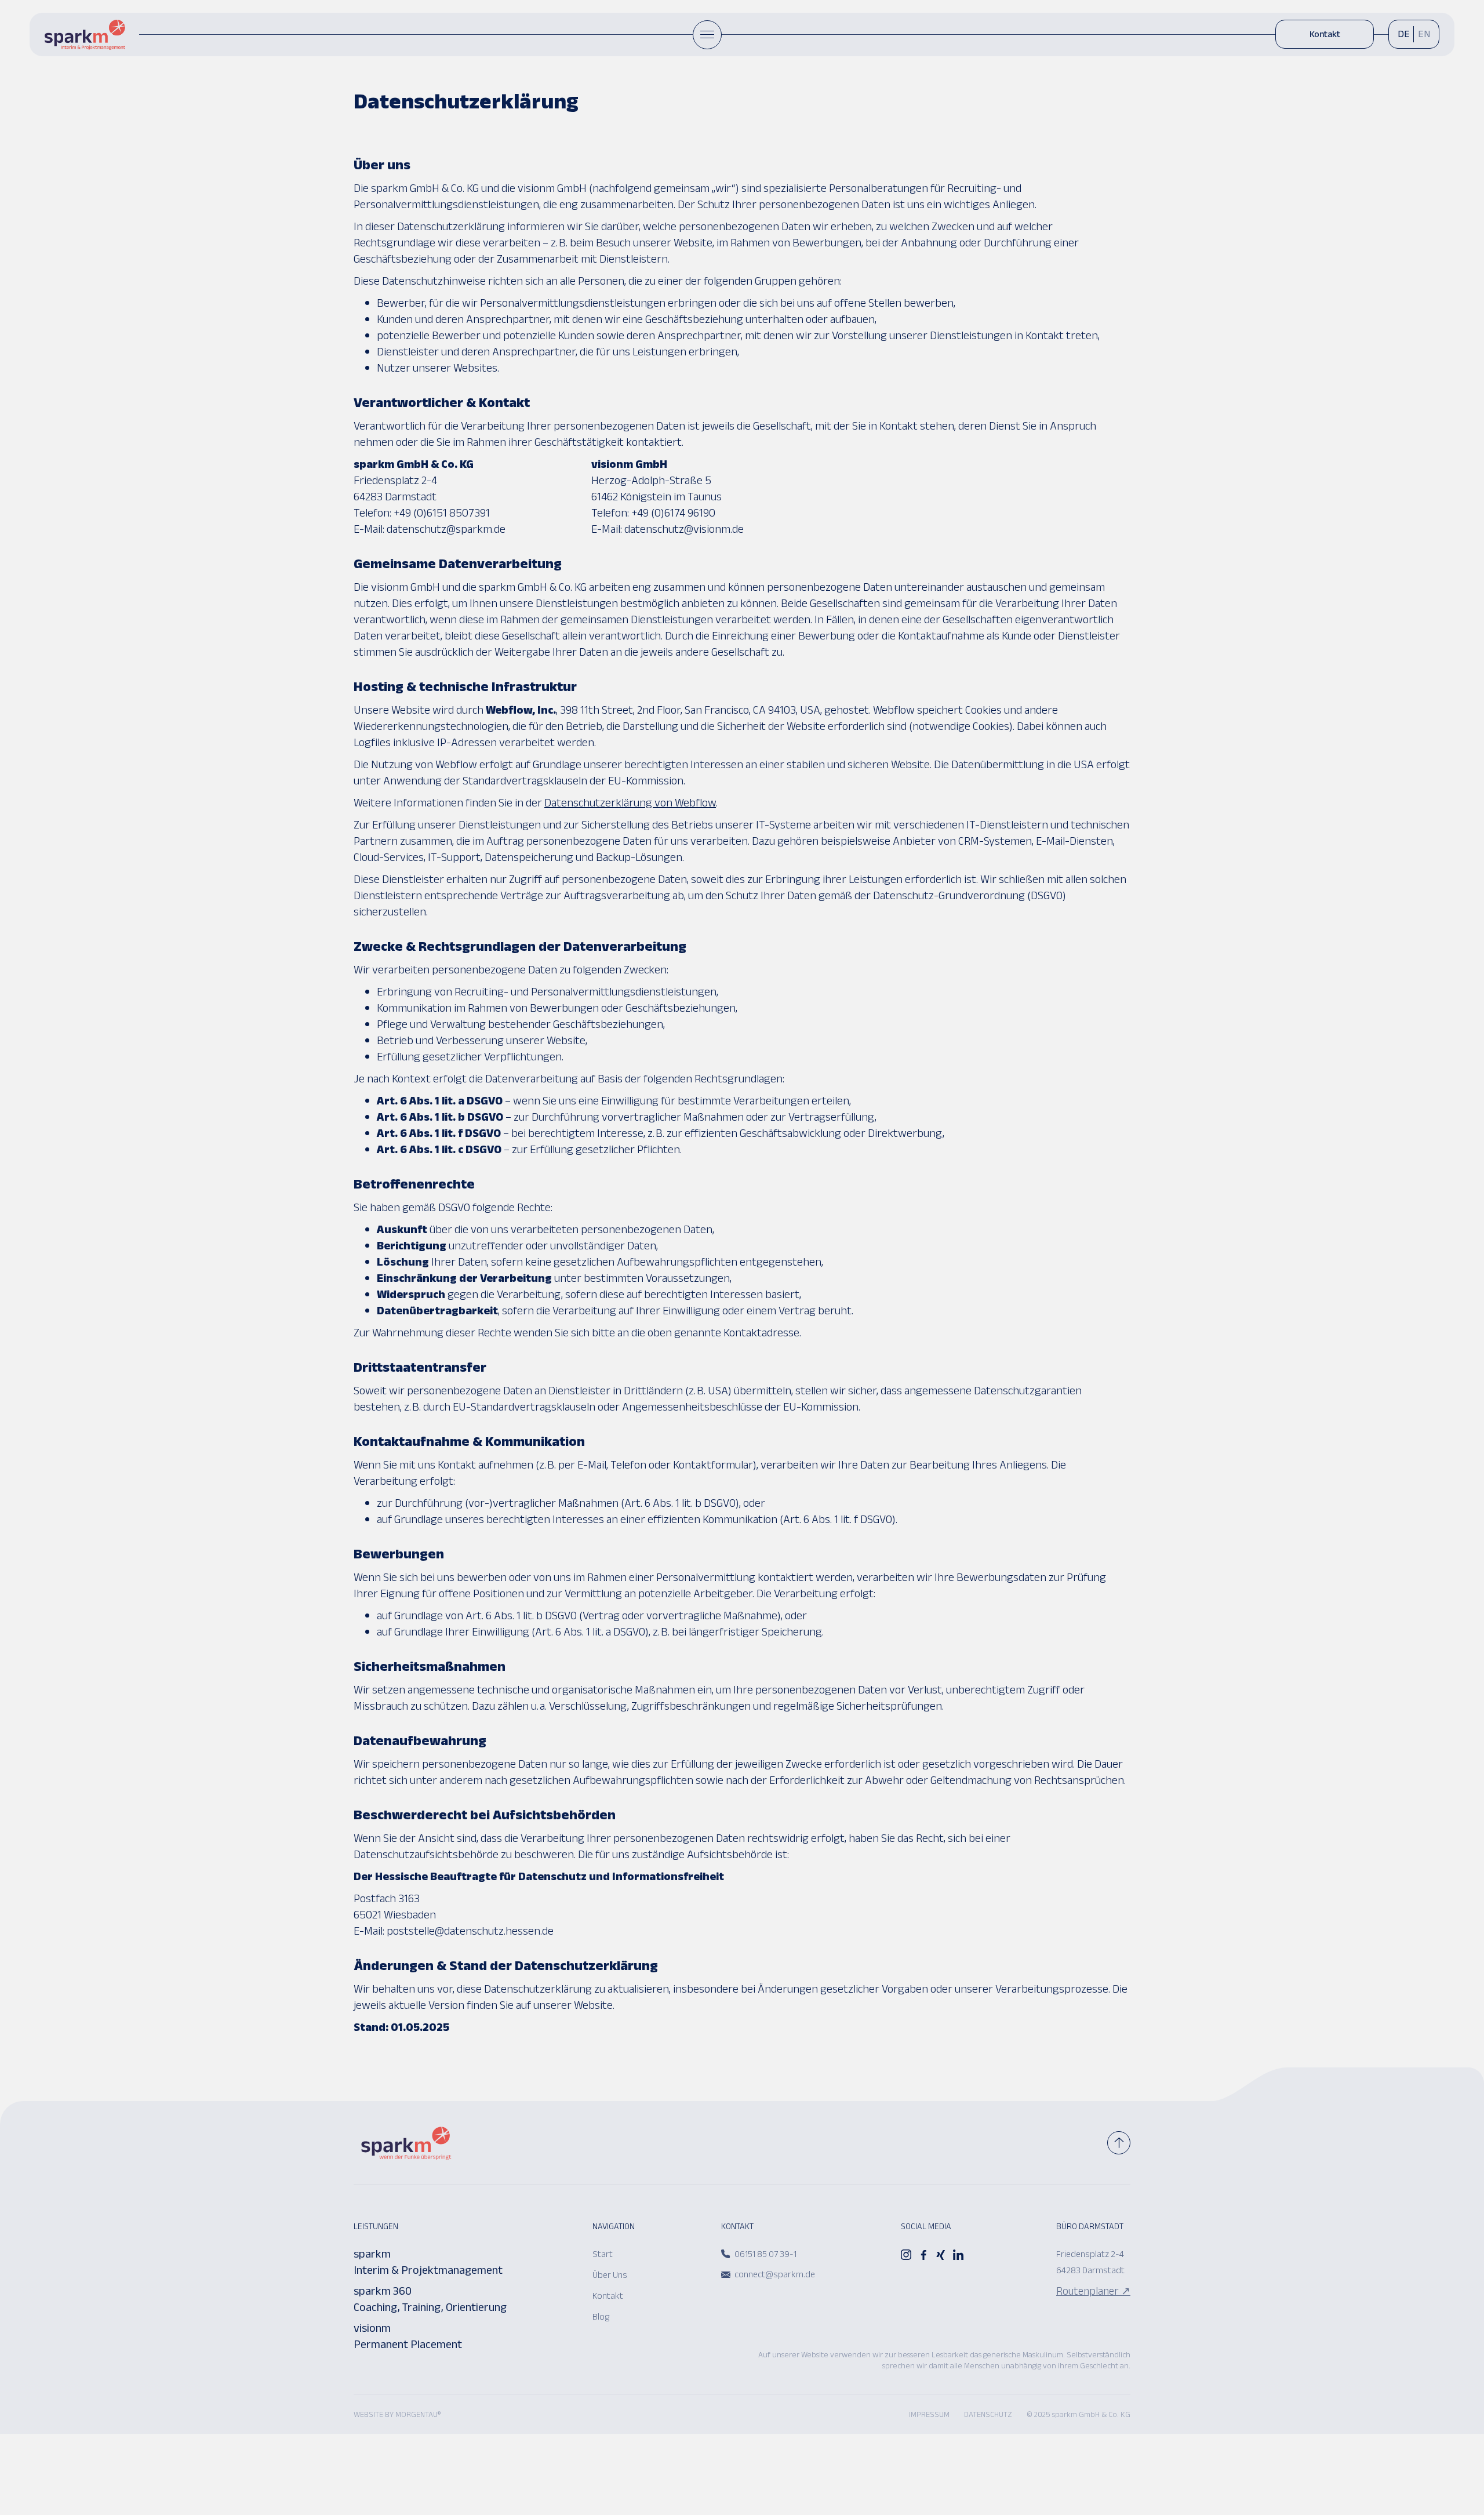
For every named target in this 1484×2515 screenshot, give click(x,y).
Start (603, 2256)
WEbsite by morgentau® (397, 2416)
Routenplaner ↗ (1093, 2293)
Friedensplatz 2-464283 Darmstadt (1090, 2264)
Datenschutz (988, 2416)
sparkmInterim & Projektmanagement (428, 2264)
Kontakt (1325, 36)
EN (1424, 37)
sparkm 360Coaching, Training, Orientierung (430, 2301)
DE (1404, 37)
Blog (601, 2318)
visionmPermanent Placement (408, 2338)
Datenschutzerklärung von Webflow (630, 805)
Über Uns (610, 2276)
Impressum (929, 2416)
